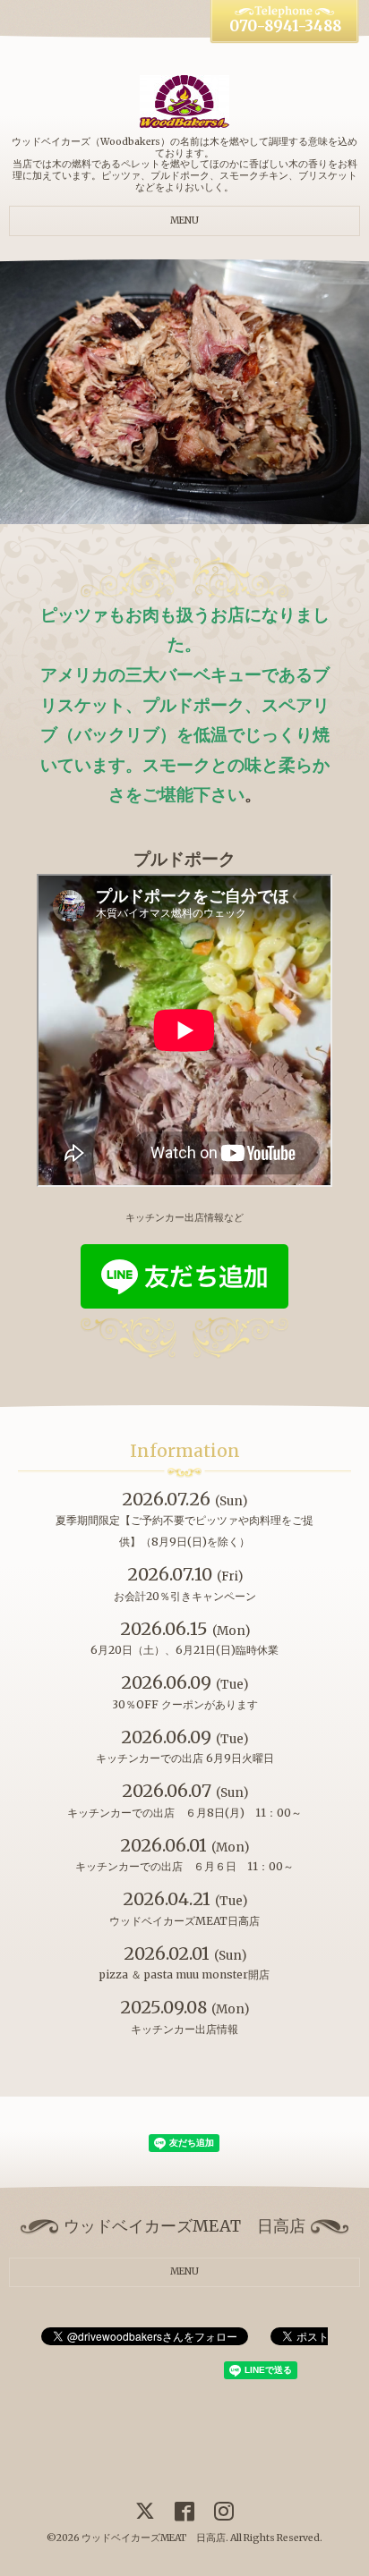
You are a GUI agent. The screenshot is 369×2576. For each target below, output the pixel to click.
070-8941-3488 (285, 26)
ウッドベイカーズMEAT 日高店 (154, 2538)
